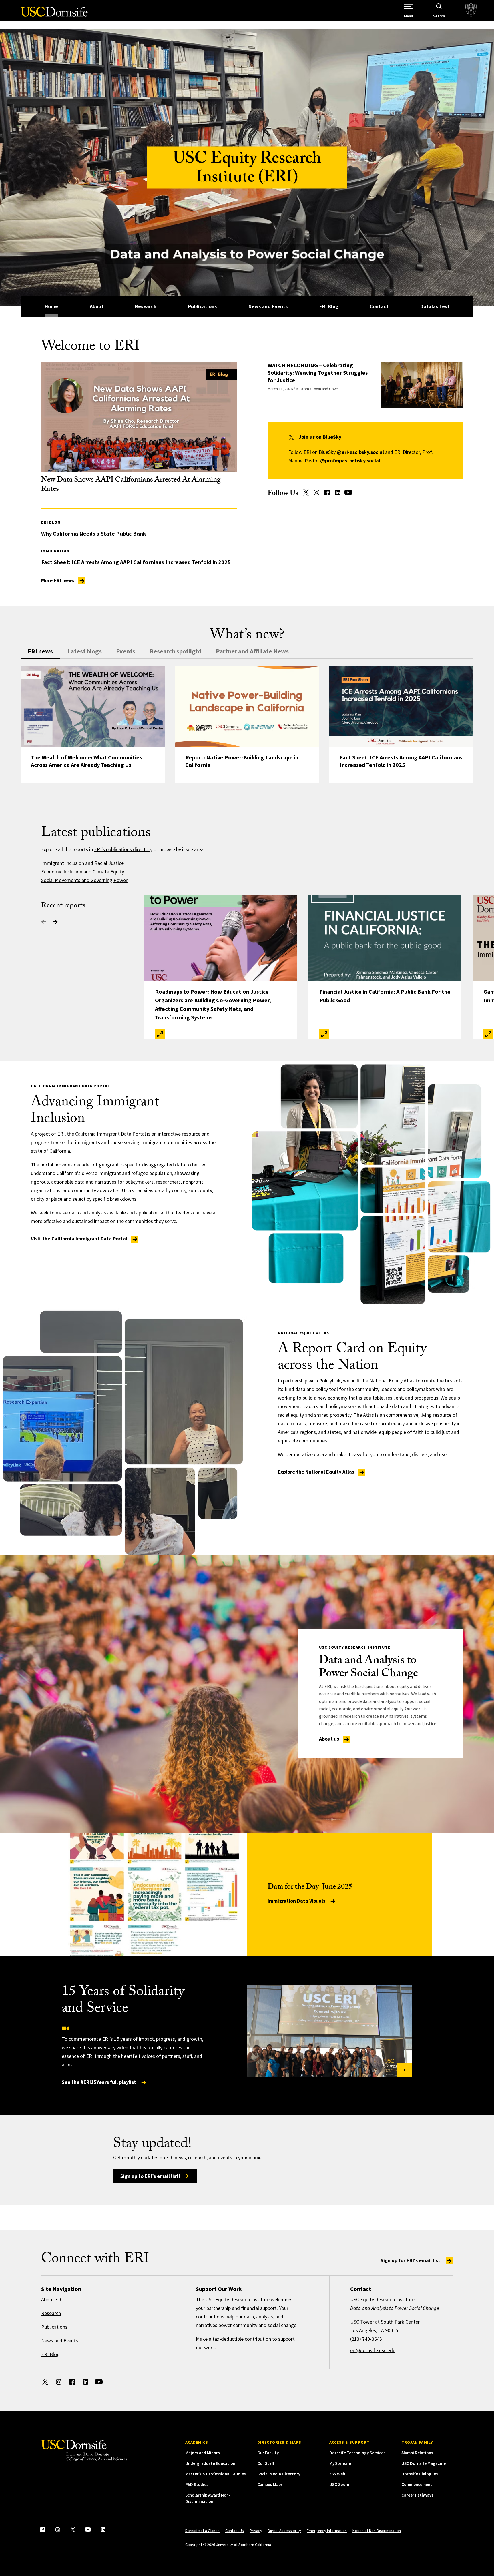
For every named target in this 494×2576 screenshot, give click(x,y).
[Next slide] (55, 922)
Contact (379, 306)
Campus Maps (270, 2484)
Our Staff (266, 2463)
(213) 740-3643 (366, 2339)
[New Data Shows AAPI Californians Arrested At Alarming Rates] (139, 417)
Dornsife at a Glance (202, 2531)
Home (51, 306)
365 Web (337, 2474)
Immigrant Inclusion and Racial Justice (82, 863)
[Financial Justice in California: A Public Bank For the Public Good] (385, 938)
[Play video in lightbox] (329, 2031)
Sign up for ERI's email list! (412, 2260)
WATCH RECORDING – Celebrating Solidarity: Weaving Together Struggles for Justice (318, 373)
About (97, 306)
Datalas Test (435, 306)
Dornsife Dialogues (420, 2474)
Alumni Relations (417, 2453)
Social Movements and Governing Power (84, 880)
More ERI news (58, 580)
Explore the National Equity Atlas (317, 1472)
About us (330, 1739)
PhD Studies (197, 2484)
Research (146, 306)
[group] (247, 724)
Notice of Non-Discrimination (377, 2531)
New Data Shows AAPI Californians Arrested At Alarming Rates (131, 485)
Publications (202, 306)
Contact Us (235, 2531)
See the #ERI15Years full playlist (99, 2082)
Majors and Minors (203, 2453)
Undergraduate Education (210, 2463)
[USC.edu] (471, 11)
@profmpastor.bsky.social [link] (350, 461)
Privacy (256, 2531)
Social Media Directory (279, 2474)
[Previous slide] (44, 922)
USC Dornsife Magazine (424, 2463)
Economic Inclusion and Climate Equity (83, 872)
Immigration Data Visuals (297, 1901)
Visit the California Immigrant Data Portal (80, 1239)
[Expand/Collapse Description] (160, 1034)
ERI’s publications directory (123, 849)
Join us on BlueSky (320, 437)
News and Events (268, 306)
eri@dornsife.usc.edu (373, 2350)
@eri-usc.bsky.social (360, 452)
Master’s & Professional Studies (216, 2474)
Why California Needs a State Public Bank (94, 533)
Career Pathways (417, 2495)
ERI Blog (329, 306)
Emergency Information (327, 2531)
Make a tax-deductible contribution (233, 2339)
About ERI (52, 2299)
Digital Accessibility (284, 2531)
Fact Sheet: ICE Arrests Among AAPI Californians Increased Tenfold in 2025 (136, 562)
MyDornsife (340, 2463)
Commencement (417, 2484)
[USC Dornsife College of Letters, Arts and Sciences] (54, 15)
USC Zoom (339, 2484)
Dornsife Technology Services (357, 2453)
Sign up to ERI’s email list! (150, 2176)
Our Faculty (268, 2453)
